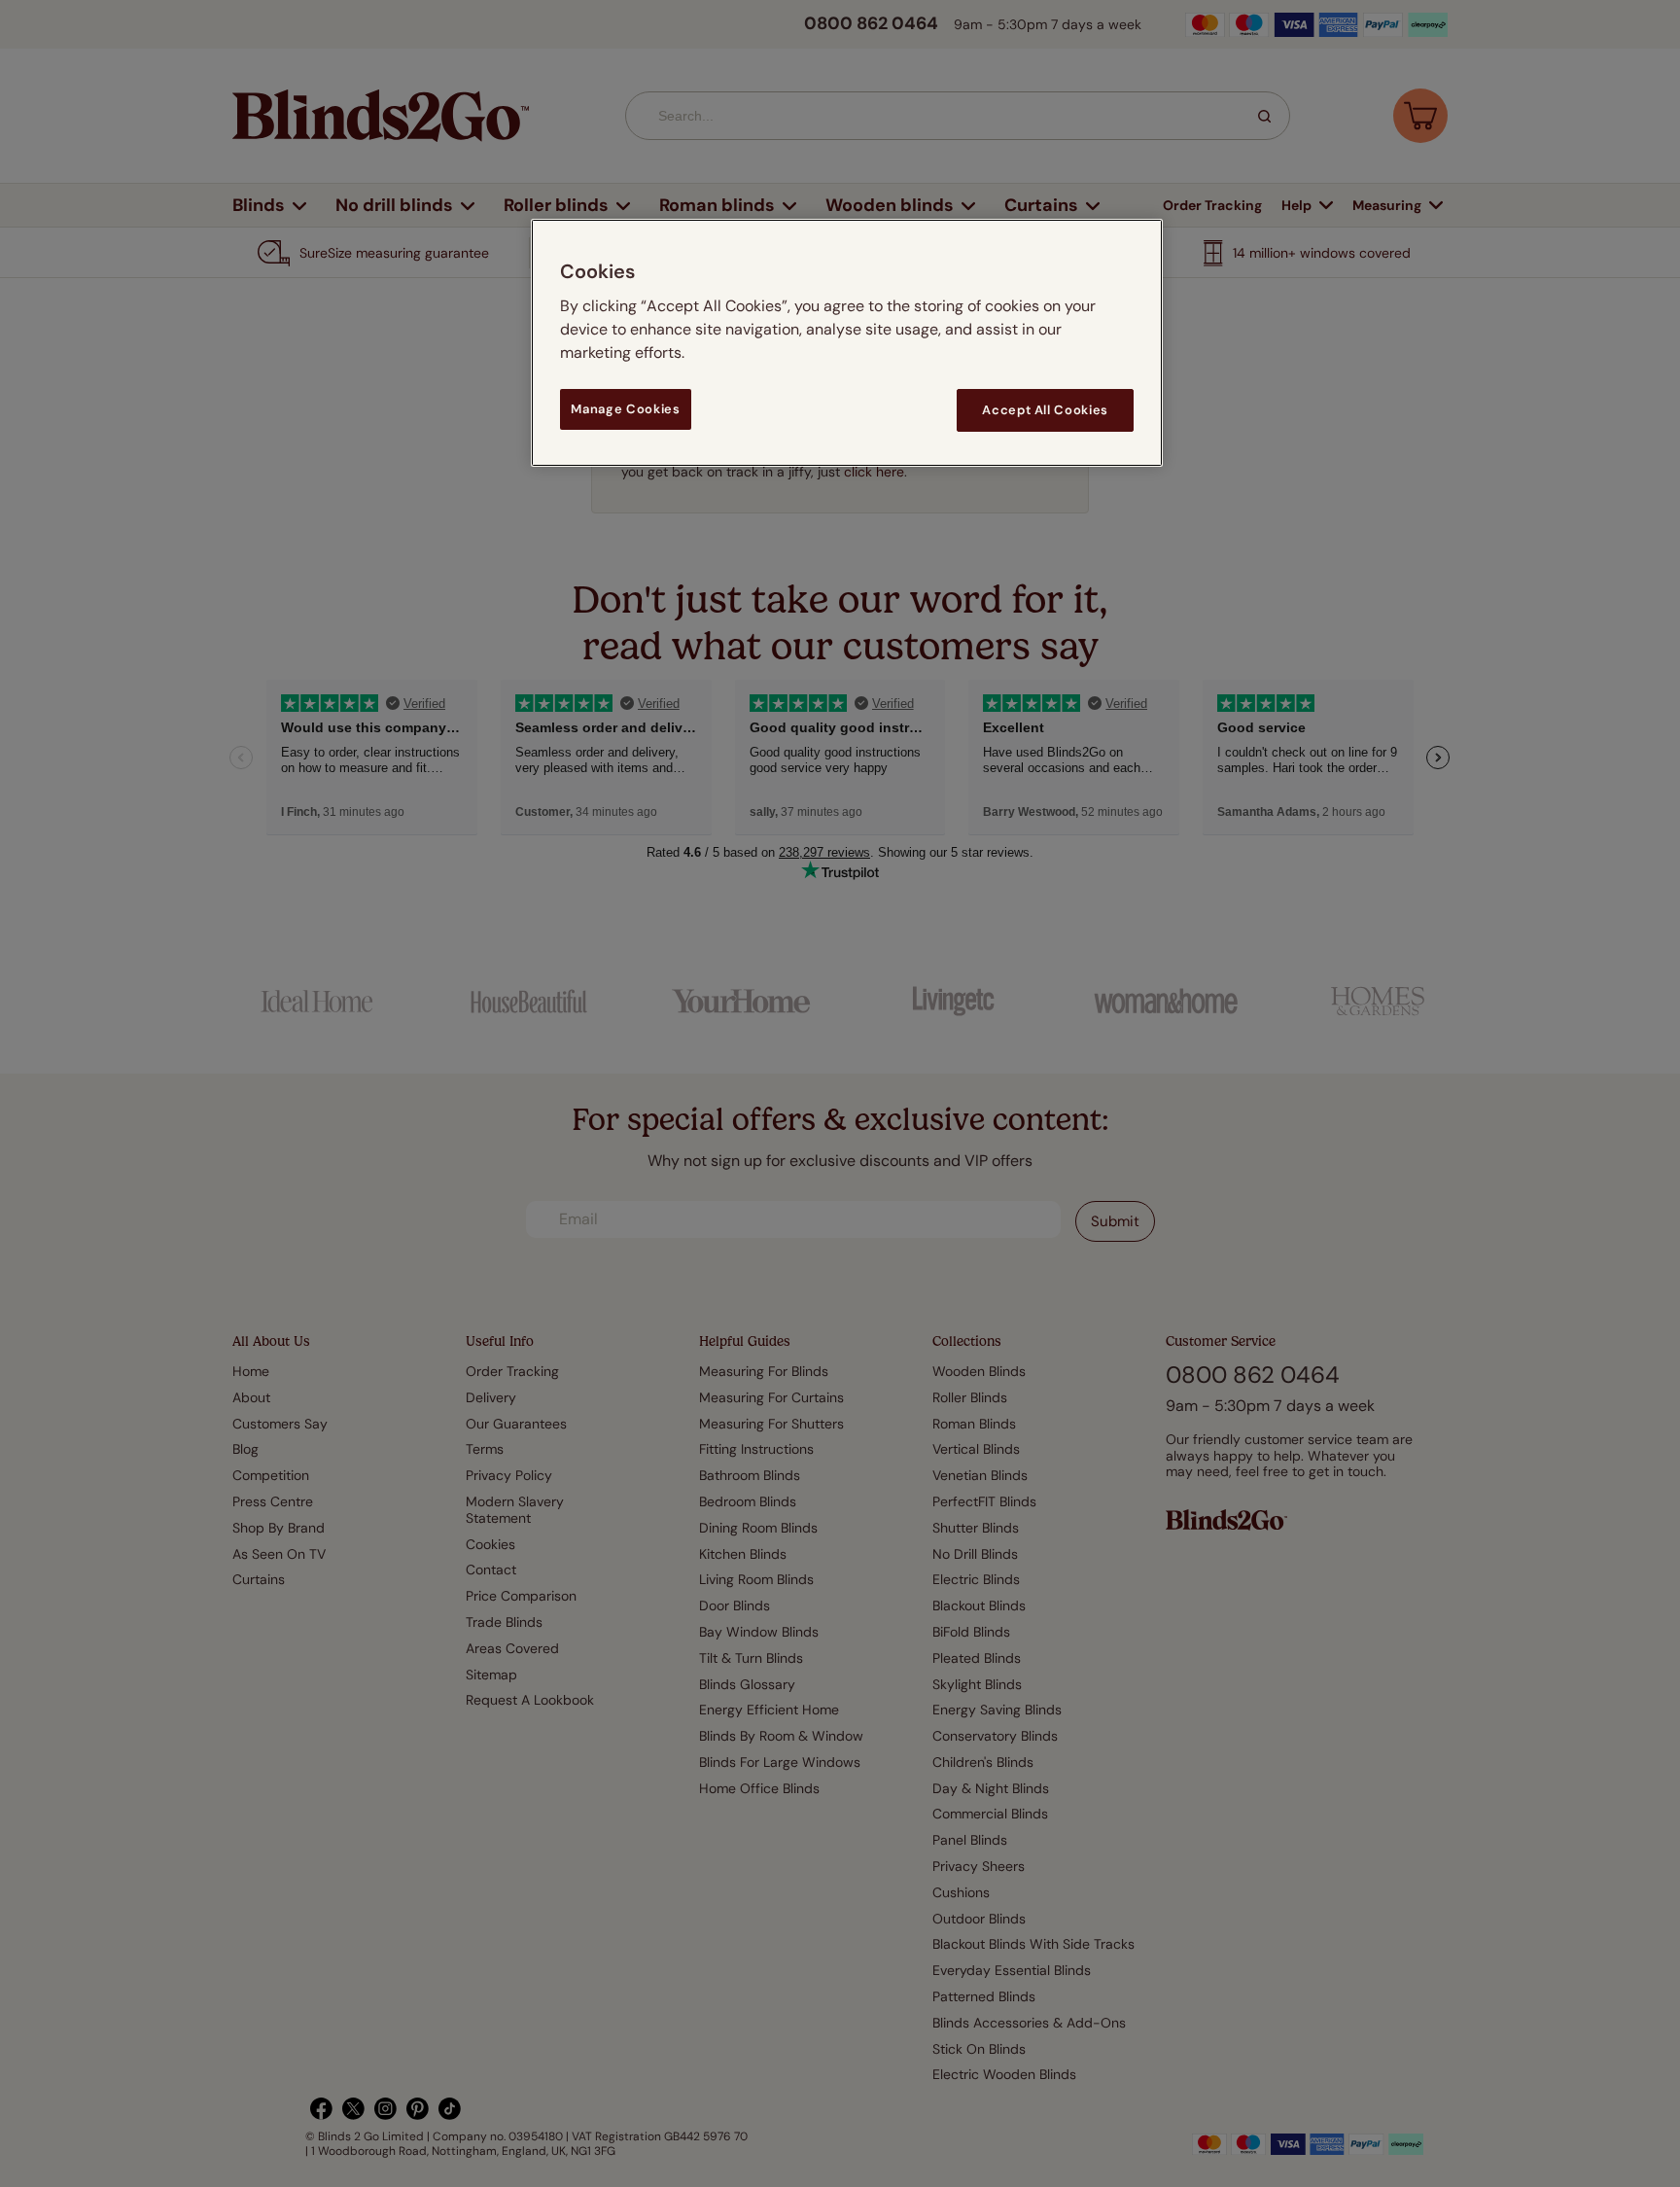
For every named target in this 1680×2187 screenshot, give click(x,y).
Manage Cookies (625, 409)
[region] (847, 343)
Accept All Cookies (1045, 410)
